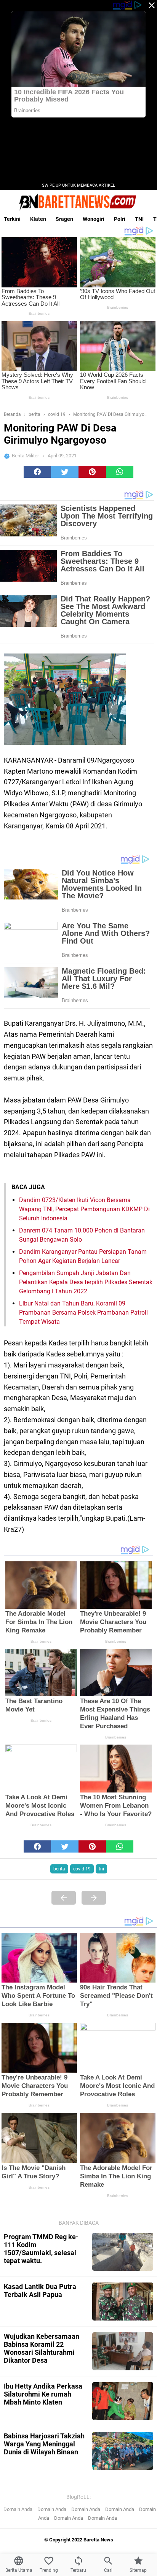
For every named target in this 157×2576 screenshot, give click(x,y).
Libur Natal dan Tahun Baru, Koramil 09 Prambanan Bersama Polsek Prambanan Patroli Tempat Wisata (83, 1313)
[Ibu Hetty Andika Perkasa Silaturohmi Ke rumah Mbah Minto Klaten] (123, 2401)
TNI (139, 219)
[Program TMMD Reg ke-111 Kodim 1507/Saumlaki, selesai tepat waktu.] (123, 2252)
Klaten (38, 219)
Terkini (12, 219)
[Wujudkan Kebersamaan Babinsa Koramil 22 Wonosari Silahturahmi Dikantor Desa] (123, 2351)
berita (59, 1869)
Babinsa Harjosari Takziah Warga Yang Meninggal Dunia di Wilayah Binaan (44, 2444)
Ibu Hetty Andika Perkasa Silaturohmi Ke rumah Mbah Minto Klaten (43, 2394)
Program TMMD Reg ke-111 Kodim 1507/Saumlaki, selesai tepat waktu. (41, 2249)
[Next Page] (94, 1898)
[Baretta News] (78, 202)
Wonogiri (94, 219)
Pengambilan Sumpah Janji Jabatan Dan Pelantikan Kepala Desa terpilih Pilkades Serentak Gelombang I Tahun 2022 (86, 1282)
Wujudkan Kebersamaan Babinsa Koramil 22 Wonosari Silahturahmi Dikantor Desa (42, 2348)
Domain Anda (18, 2509)
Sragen (64, 219)
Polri (120, 219)
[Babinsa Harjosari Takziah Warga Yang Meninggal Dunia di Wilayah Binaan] (123, 2451)
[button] (37, 472)
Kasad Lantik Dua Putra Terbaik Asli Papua (40, 2290)
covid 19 (82, 1869)
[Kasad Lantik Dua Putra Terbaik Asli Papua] (123, 2302)
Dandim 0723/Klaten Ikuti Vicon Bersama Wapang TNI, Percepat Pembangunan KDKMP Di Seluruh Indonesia (84, 1209)
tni (101, 1869)
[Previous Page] (64, 1898)
